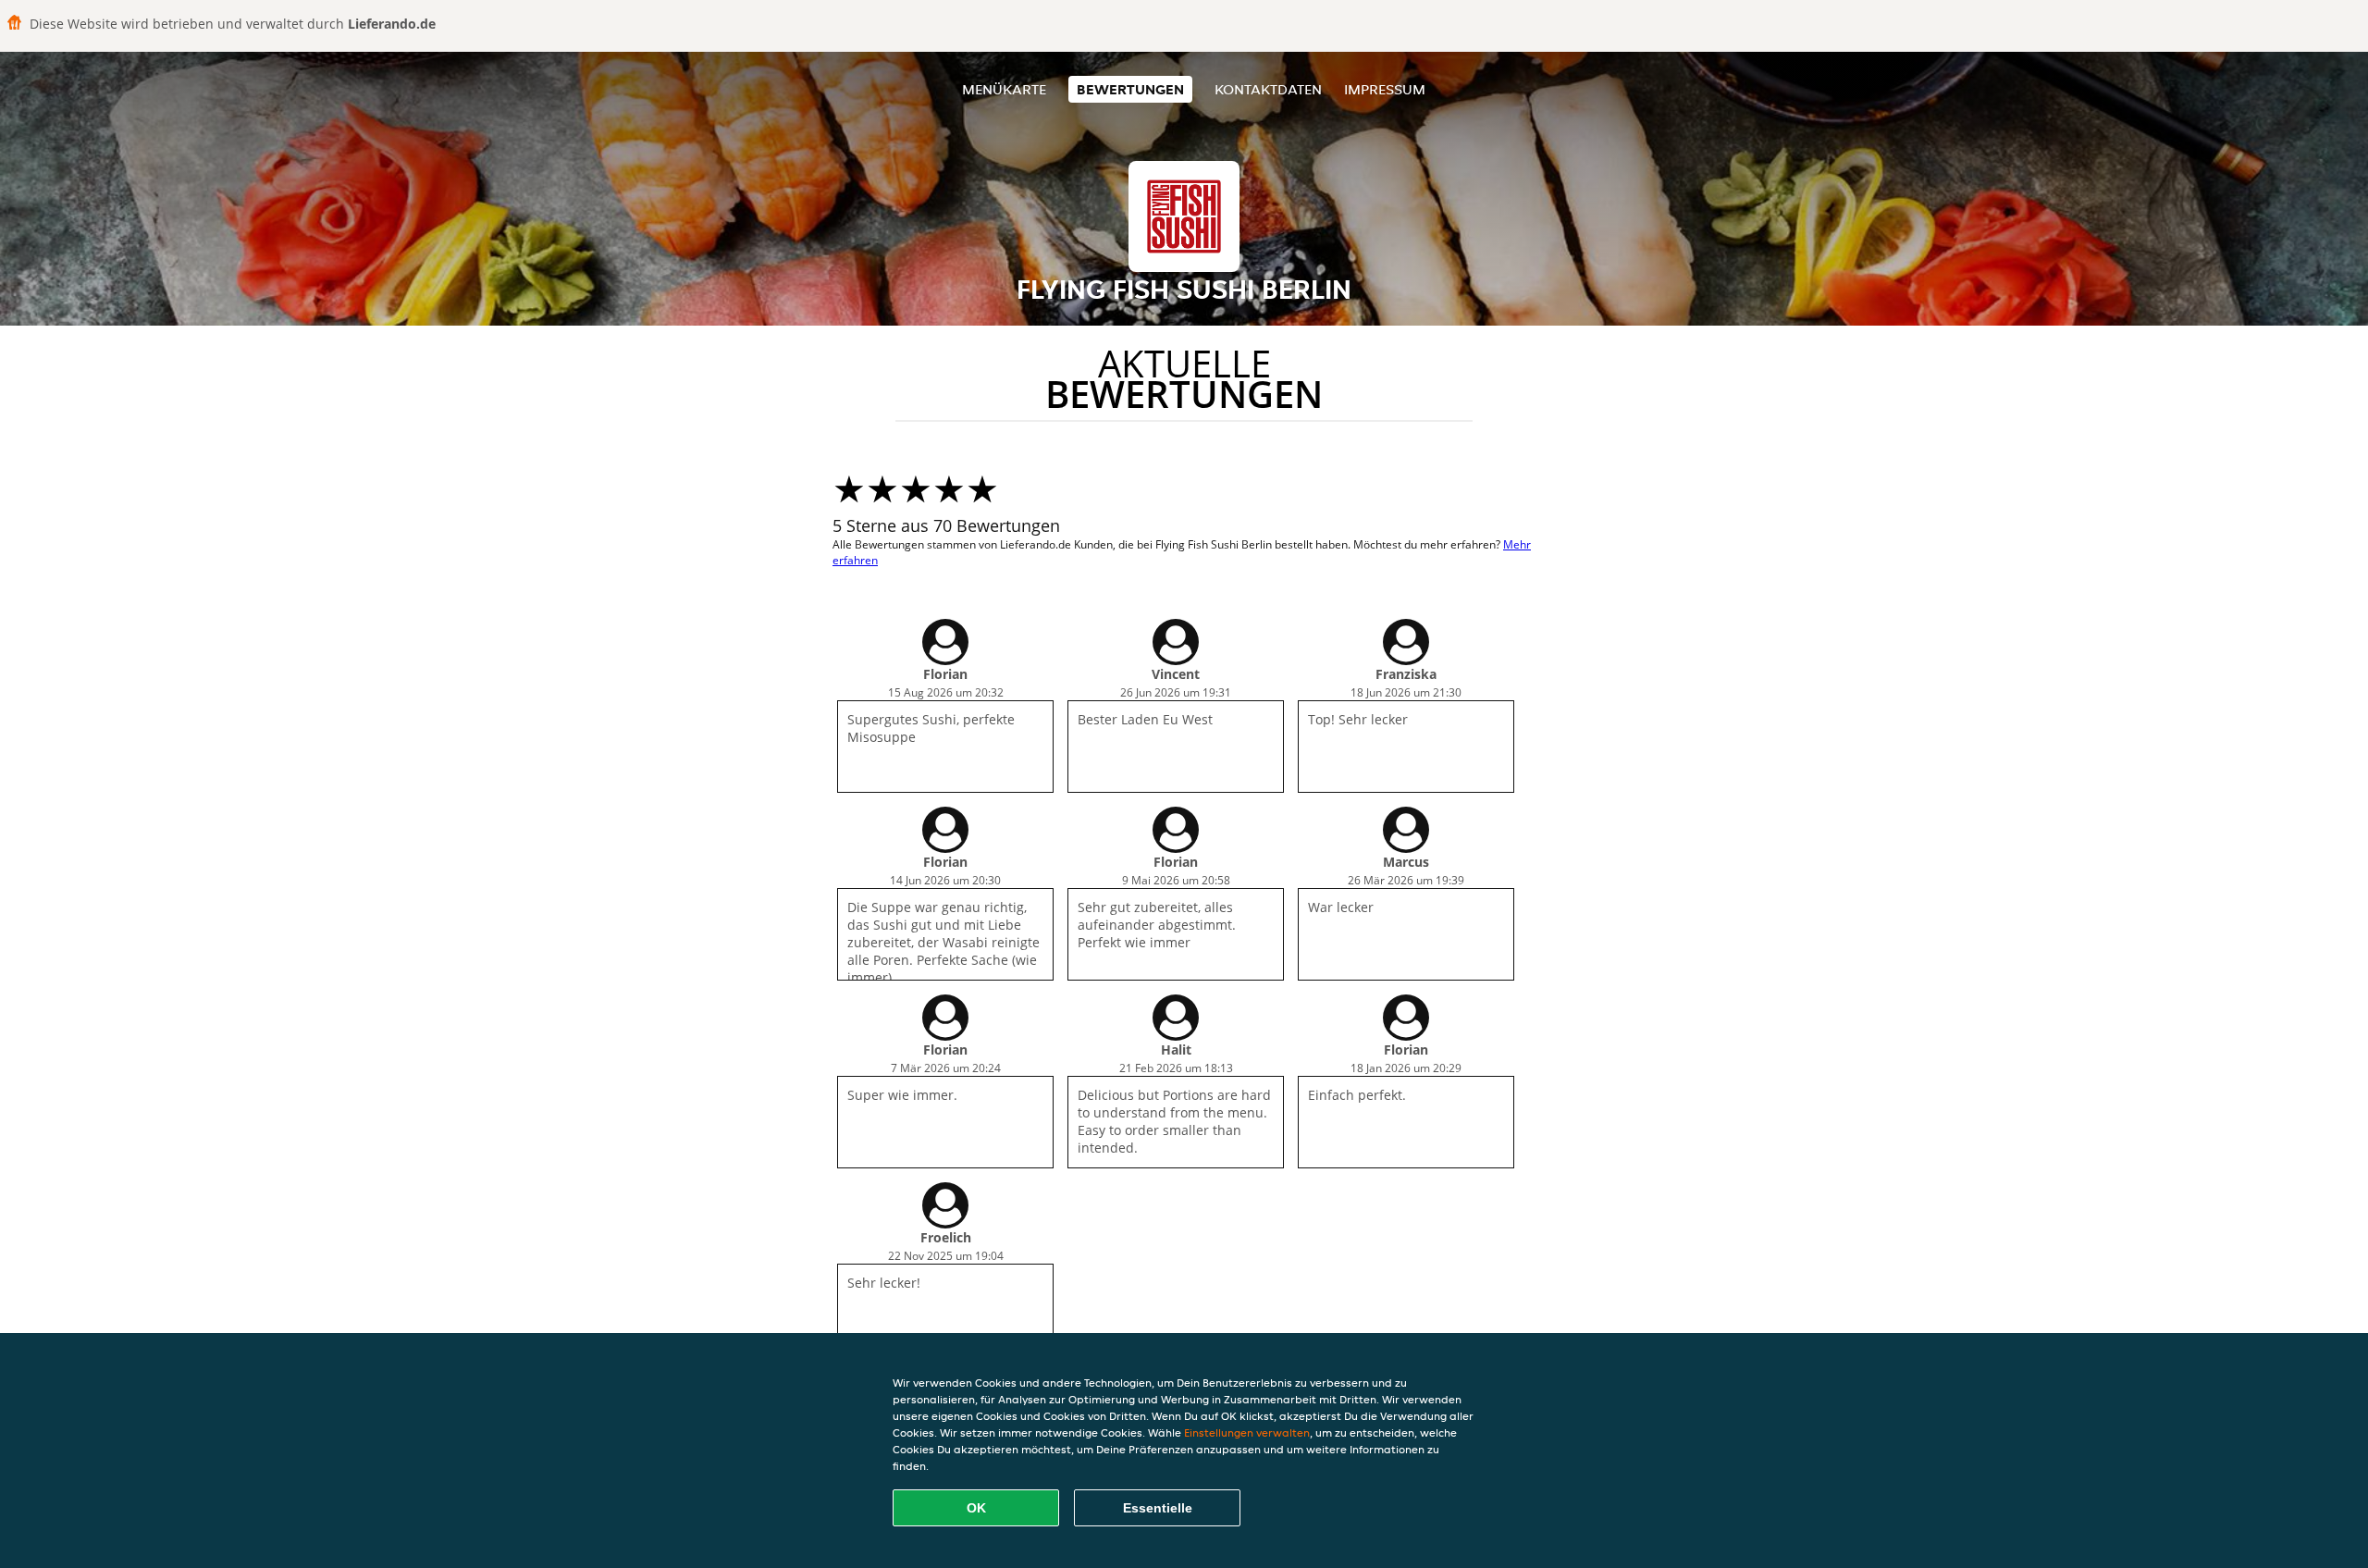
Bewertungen (1130, 89)
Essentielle (1158, 1508)
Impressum (1385, 89)
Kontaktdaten (1268, 89)
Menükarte (1004, 89)
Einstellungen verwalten (1247, 1432)
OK (976, 1508)
